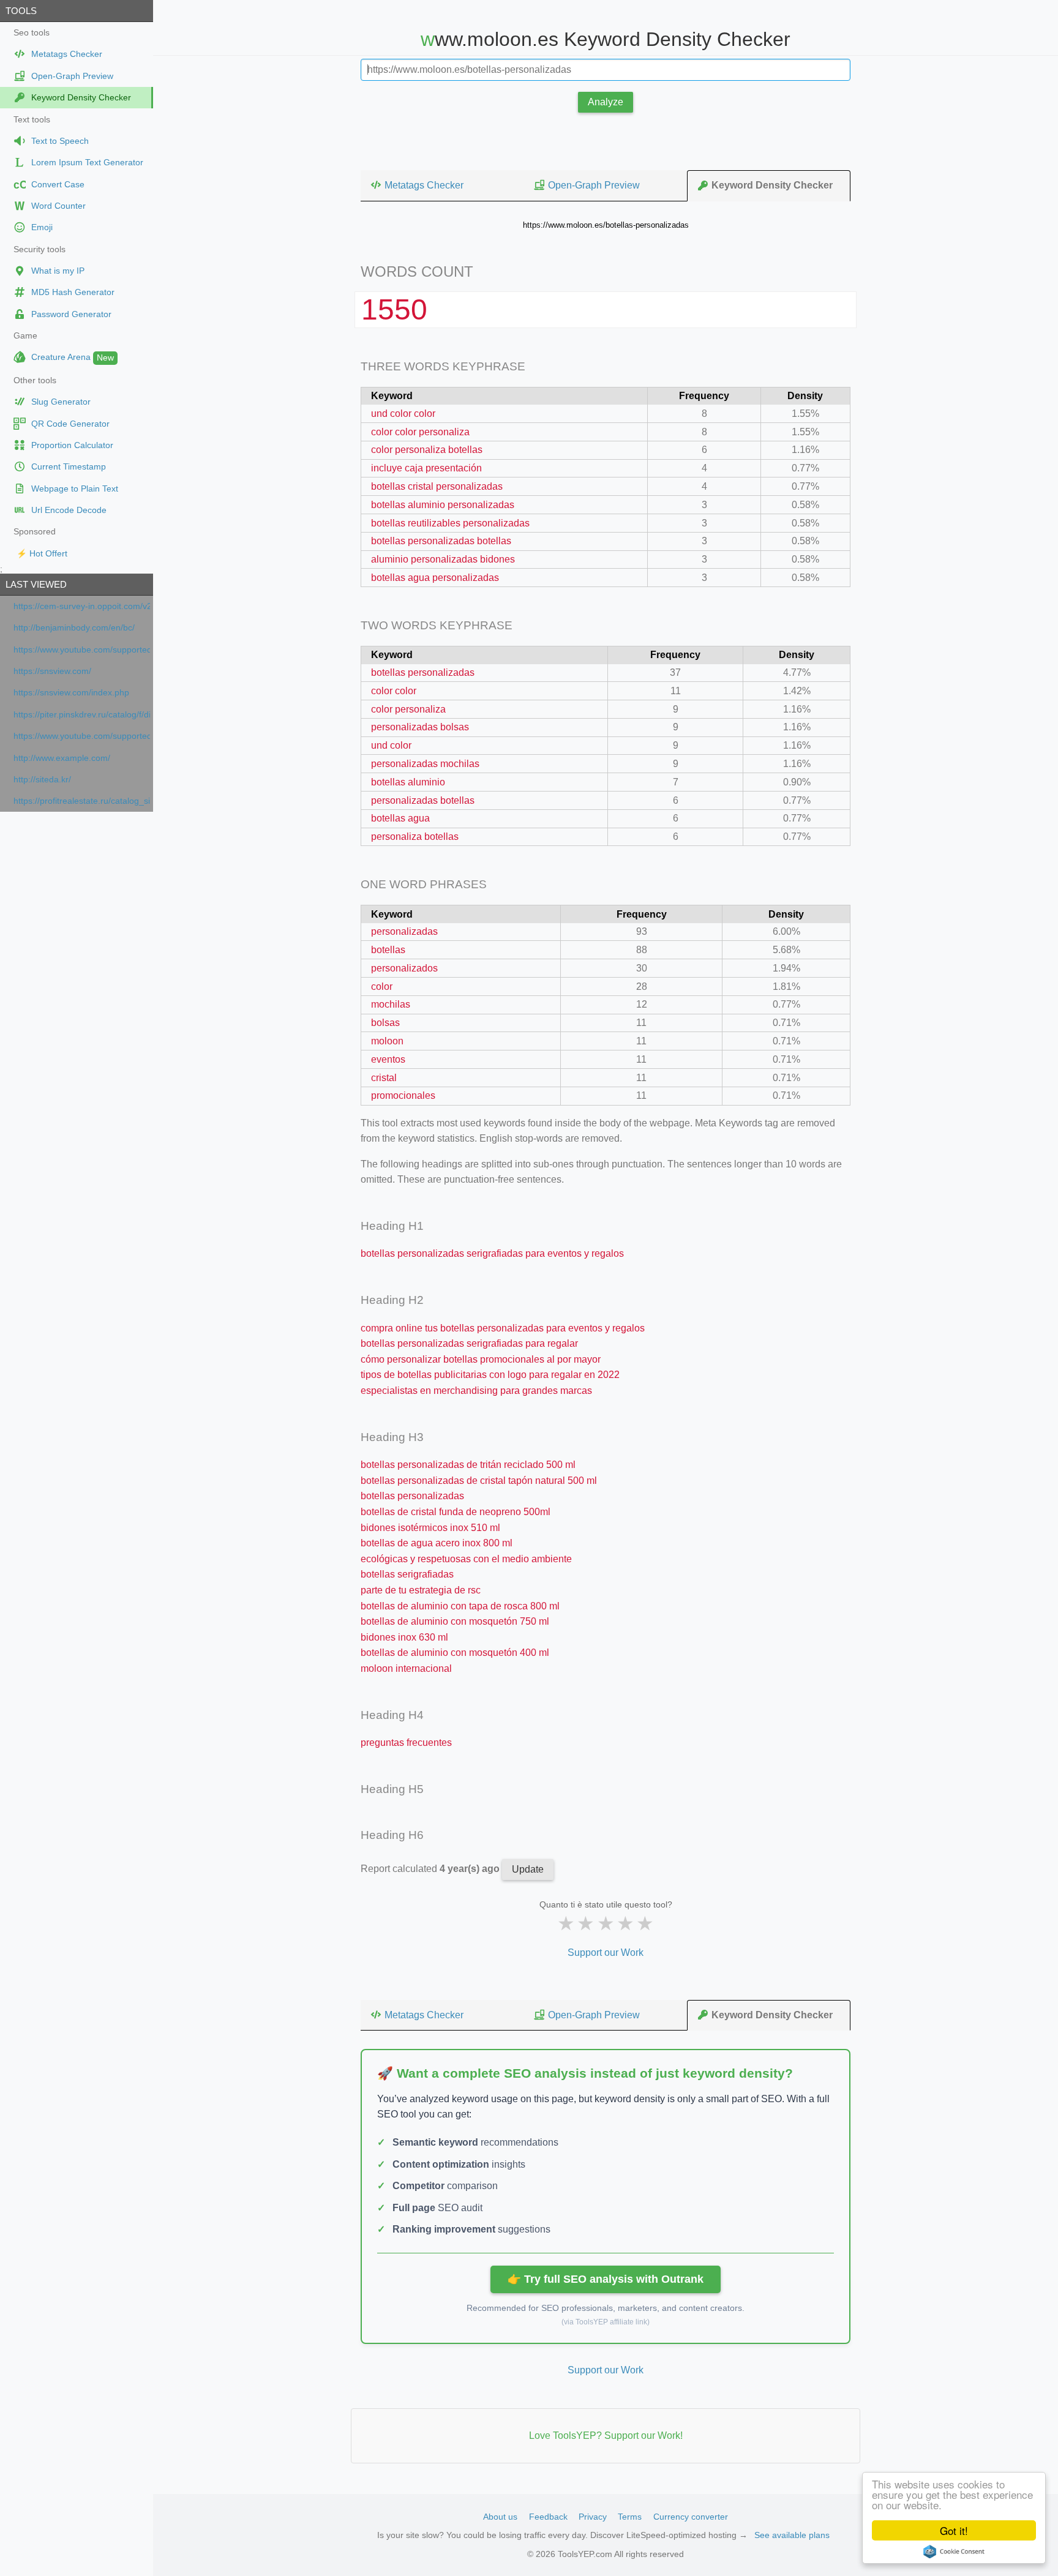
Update (528, 1869)
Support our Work (606, 1953)
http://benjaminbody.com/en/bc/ (74, 628)
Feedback (548, 2517)
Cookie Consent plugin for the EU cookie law (954, 2552)
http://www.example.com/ (62, 758)
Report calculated (431, 1869)
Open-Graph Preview (594, 185)
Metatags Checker (424, 185)
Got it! (954, 2530)
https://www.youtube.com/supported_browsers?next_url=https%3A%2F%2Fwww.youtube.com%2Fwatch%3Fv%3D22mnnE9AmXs (82, 736)
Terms (630, 2517)
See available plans (792, 2535)
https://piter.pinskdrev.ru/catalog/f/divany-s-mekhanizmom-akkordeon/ (82, 715)
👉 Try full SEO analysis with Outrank (606, 2279)
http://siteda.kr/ (42, 780)
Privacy (593, 2517)
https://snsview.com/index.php (71, 693)
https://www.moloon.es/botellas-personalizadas (606, 225)
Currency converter (691, 2517)
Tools (21, 11)
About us (500, 2517)
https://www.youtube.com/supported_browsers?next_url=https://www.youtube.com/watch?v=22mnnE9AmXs (82, 650)
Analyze (606, 102)
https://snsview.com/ (52, 671)
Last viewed (36, 584)
